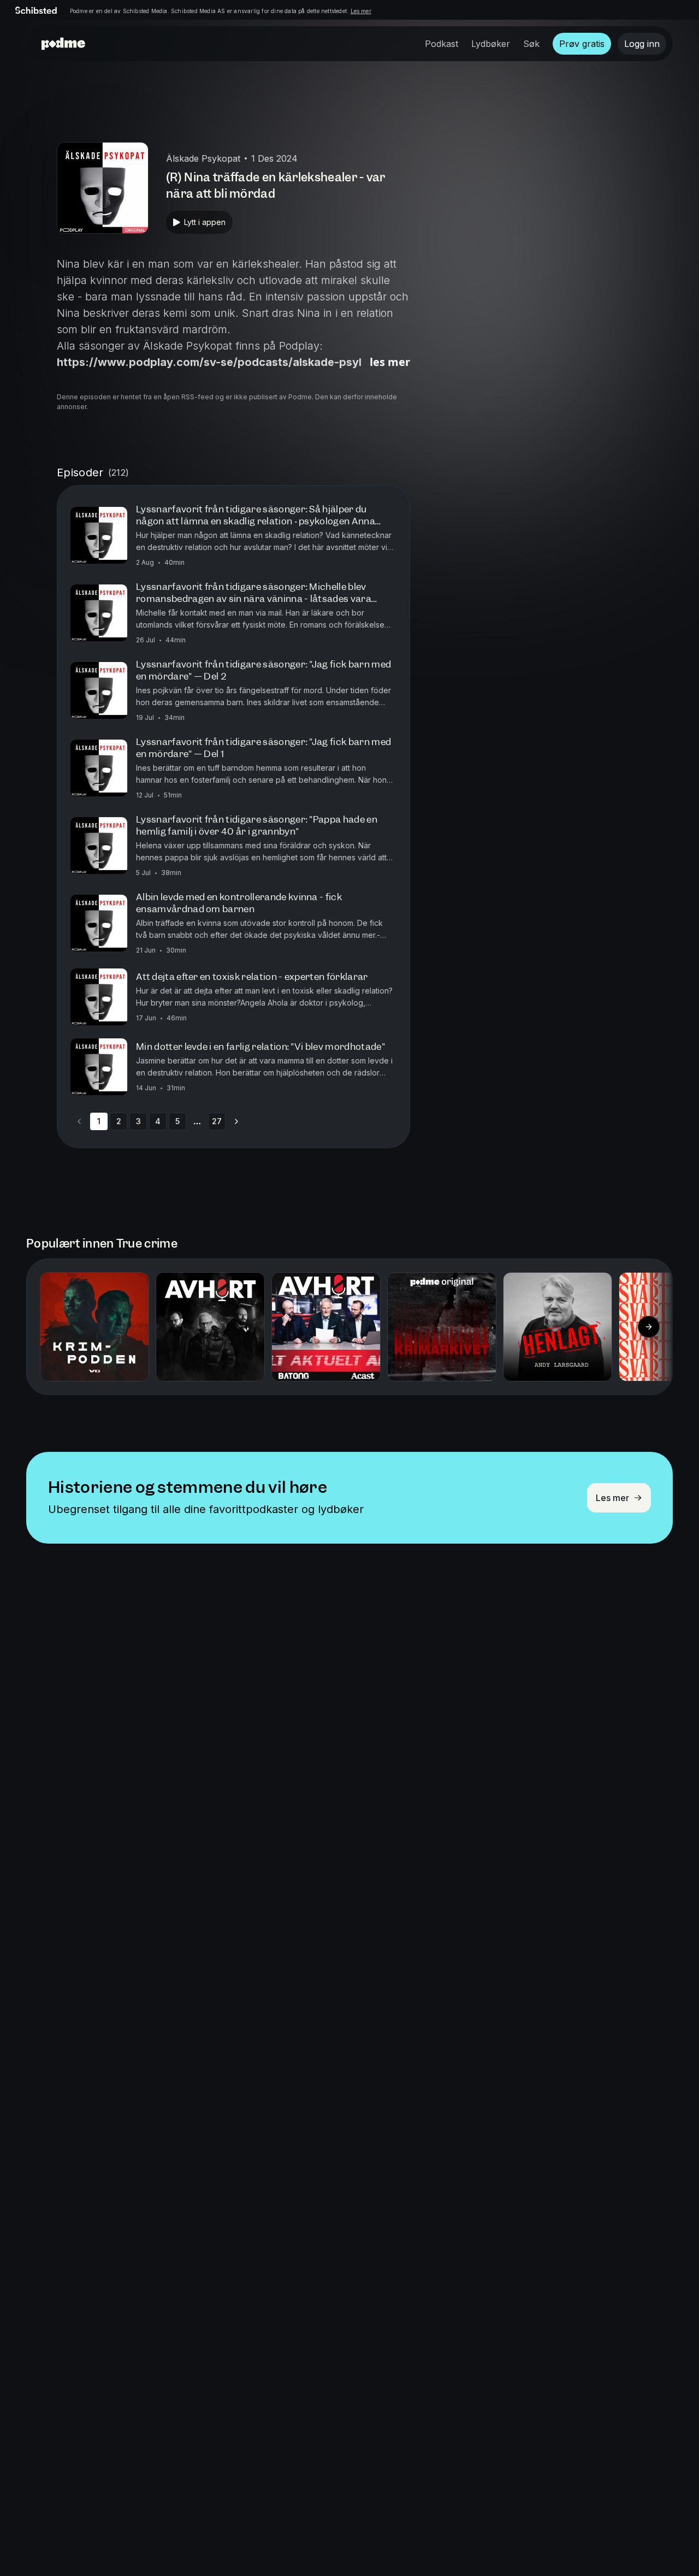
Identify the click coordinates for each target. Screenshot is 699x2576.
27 (217, 1121)
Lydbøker (491, 44)
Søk (531, 44)
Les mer (361, 11)
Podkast (442, 44)
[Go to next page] (236, 1121)
